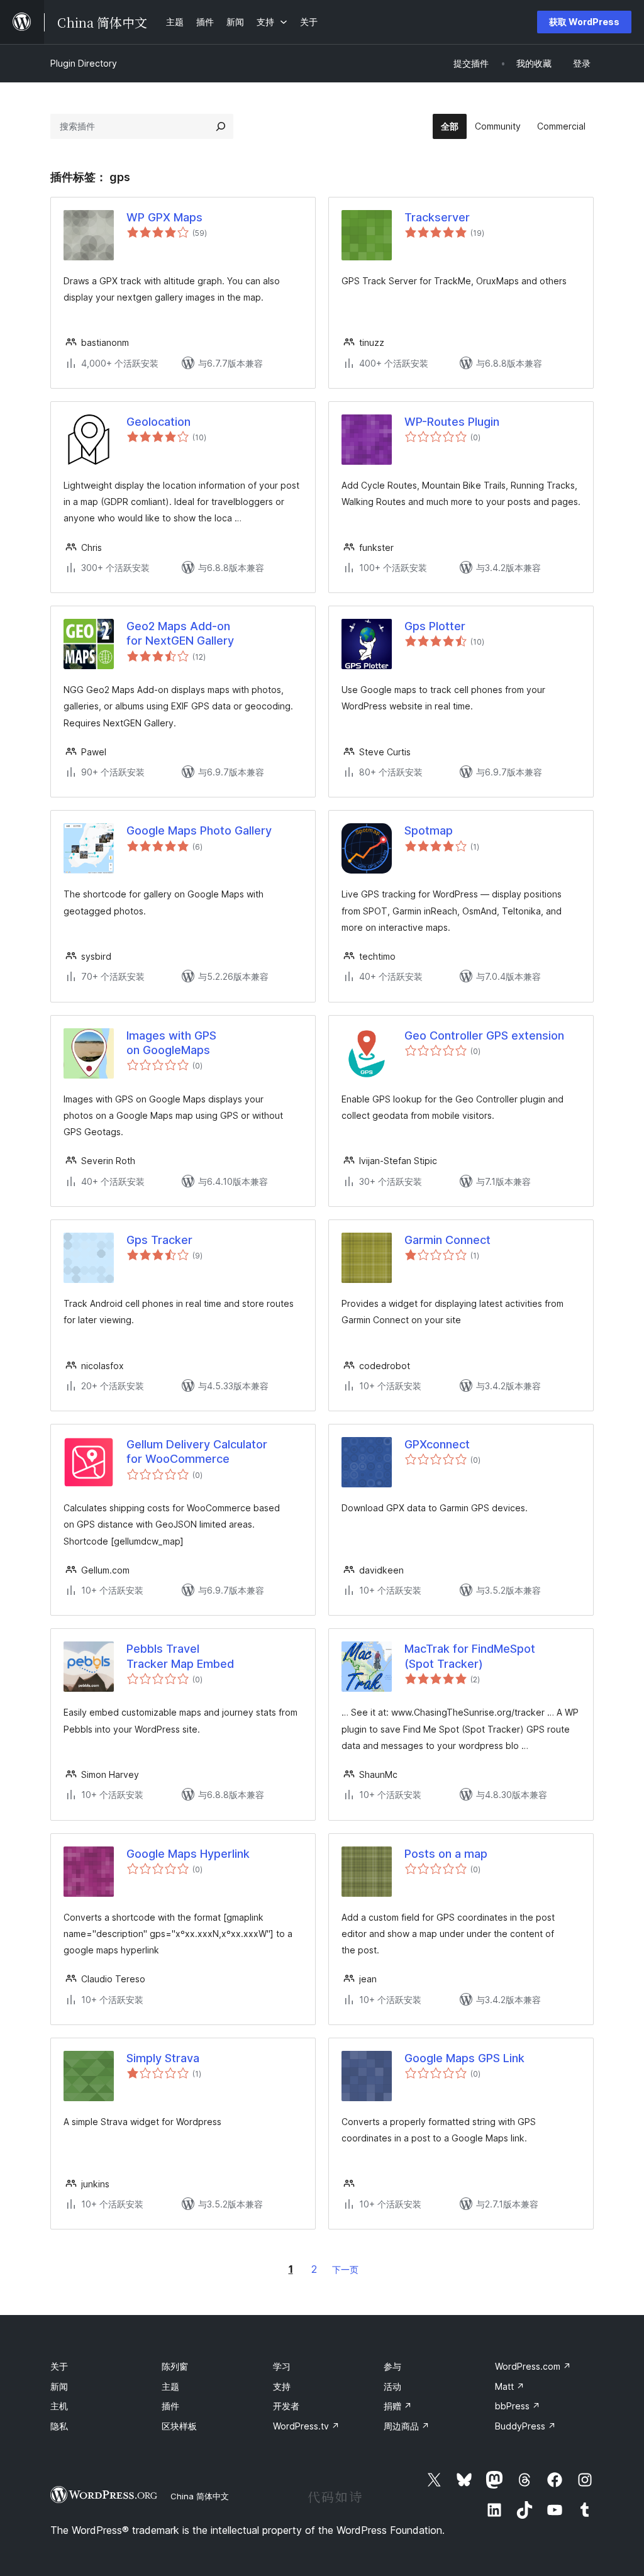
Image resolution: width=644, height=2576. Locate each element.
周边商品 (407, 2426)
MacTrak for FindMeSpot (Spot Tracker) (470, 1656)
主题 (170, 2386)
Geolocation (158, 422)
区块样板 (179, 2426)
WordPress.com (533, 2366)
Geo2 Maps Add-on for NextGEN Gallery (180, 633)
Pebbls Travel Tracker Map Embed (180, 1656)
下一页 (345, 2269)
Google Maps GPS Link (464, 2058)
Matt (510, 2386)
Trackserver (437, 217)
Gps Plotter (435, 626)
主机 (59, 2406)
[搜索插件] (221, 126)
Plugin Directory (84, 63)
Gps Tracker (159, 1240)
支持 (282, 2386)
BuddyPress (525, 2426)
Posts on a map (446, 1854)
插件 (170, 2406)
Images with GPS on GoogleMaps (171, 1043)
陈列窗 (175, 2366)
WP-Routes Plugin (452, 422)
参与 (392, 2366)
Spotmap (429, 830)
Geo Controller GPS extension (487, 1035)
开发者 (286, 2406)
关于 (59, 2366)
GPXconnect (437, 1444)
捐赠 (398, 2406)
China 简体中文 (200, 2496)
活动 (392, 2386)
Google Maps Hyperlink (188, 1854)
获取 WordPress (584, 22)
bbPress (518, 2406)
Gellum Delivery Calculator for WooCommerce (197, 1452)
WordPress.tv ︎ (306, 2426)
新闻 (59, 2386)
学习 (282, 2366)
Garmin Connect (447, 1240)
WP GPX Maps (164, 217)
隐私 (59, 2426)
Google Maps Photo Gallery (199, 830)
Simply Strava (163, 2058)
